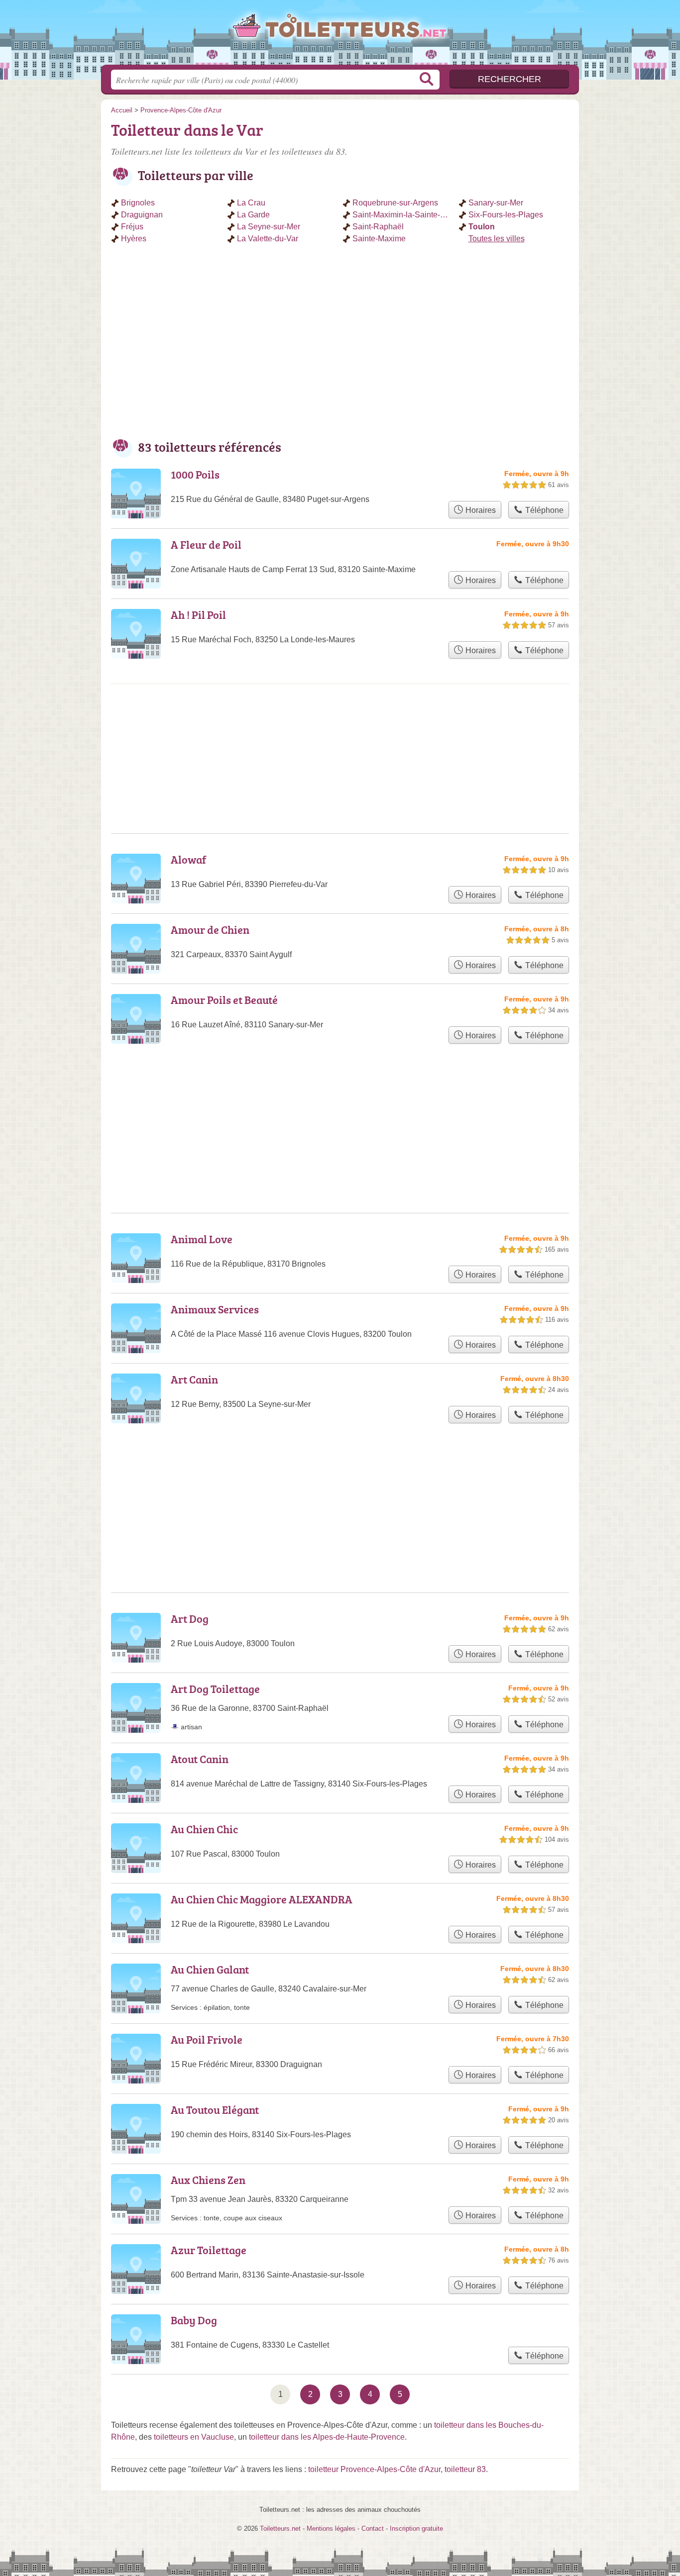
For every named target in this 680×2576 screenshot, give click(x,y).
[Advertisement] (340, 345)
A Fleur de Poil (206, 545)
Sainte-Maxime (379, 239)
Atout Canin (200, 1759)
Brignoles (138, 203)
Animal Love (202, 1239)
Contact (373, 2528)
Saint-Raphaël (378, 227)
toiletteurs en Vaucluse (194, 2437)
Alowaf (188, 859)
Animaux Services (215, 1309)
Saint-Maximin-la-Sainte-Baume (403, 215)
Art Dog (190, 1619)
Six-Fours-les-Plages (506, 215)
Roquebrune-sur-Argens (395, 203)
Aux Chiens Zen (208, 2180)
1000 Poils (195, 474)
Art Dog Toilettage (215, 1689)
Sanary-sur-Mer (496, 203)
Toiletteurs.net (340, 35)
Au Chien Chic (204, 1829)
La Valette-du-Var (268, 239)
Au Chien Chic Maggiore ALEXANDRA (262, 1899)
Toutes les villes (497, 239)
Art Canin (194, 1379)
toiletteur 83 (465, 2469)
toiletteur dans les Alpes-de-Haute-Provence (327, 2437)
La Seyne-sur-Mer (269, 227)
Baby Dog (194, 2320)
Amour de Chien (210, 930)
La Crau (251, 203)
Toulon (482, 227)
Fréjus (132, 227)
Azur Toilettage (209, 2250)
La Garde (253, 215)
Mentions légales (331, 2528)
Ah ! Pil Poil (198, 615)
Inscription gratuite (416, 2528)
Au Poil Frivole (207, 2039)
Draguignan (142, 215)
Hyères (134, 239)
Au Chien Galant (210, 1969)
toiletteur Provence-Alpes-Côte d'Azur (374, 2469)
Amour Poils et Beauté (224, 1000)
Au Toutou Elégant (215, 2110)
